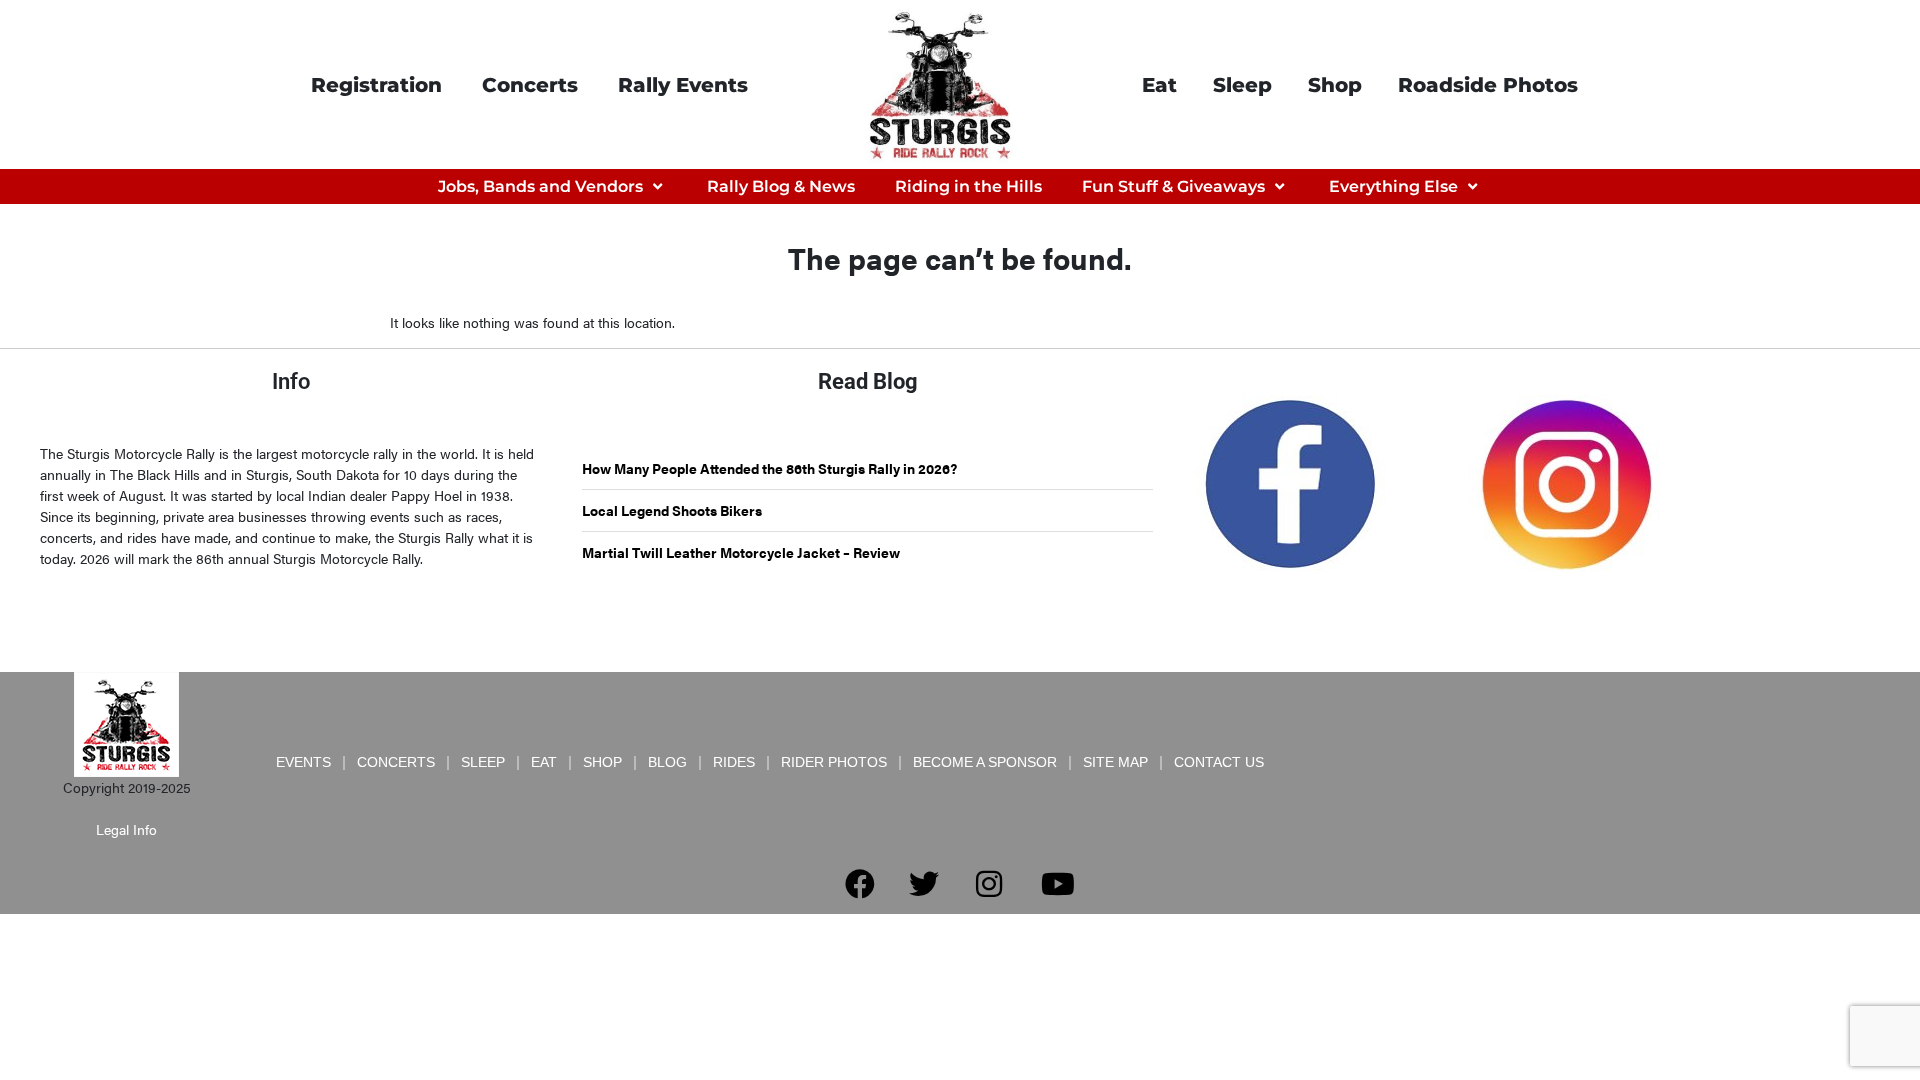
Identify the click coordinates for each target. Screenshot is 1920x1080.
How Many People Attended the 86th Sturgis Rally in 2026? (769, 468)
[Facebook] (860, 884)
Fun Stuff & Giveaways (1173, 186)
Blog (667, 762)
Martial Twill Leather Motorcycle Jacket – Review (741, 552)
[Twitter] (924, 884)
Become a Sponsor (985, 762)
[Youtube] (1058, 884)
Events (303, 762)
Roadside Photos (1488, 85)
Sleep (1242, 85)
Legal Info (126, 829)
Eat (1159, 85)
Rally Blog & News (781, 186)
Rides (734, 762)
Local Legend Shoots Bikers (672, 510)
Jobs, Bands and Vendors (540, 186)
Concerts (530, 85)
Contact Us (1219, 762)
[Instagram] (989, 884)
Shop (1335, 85)
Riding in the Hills (968, 186)
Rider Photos (834, 762)
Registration (376, 85)
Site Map (1115, 762)
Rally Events (683, 85)
